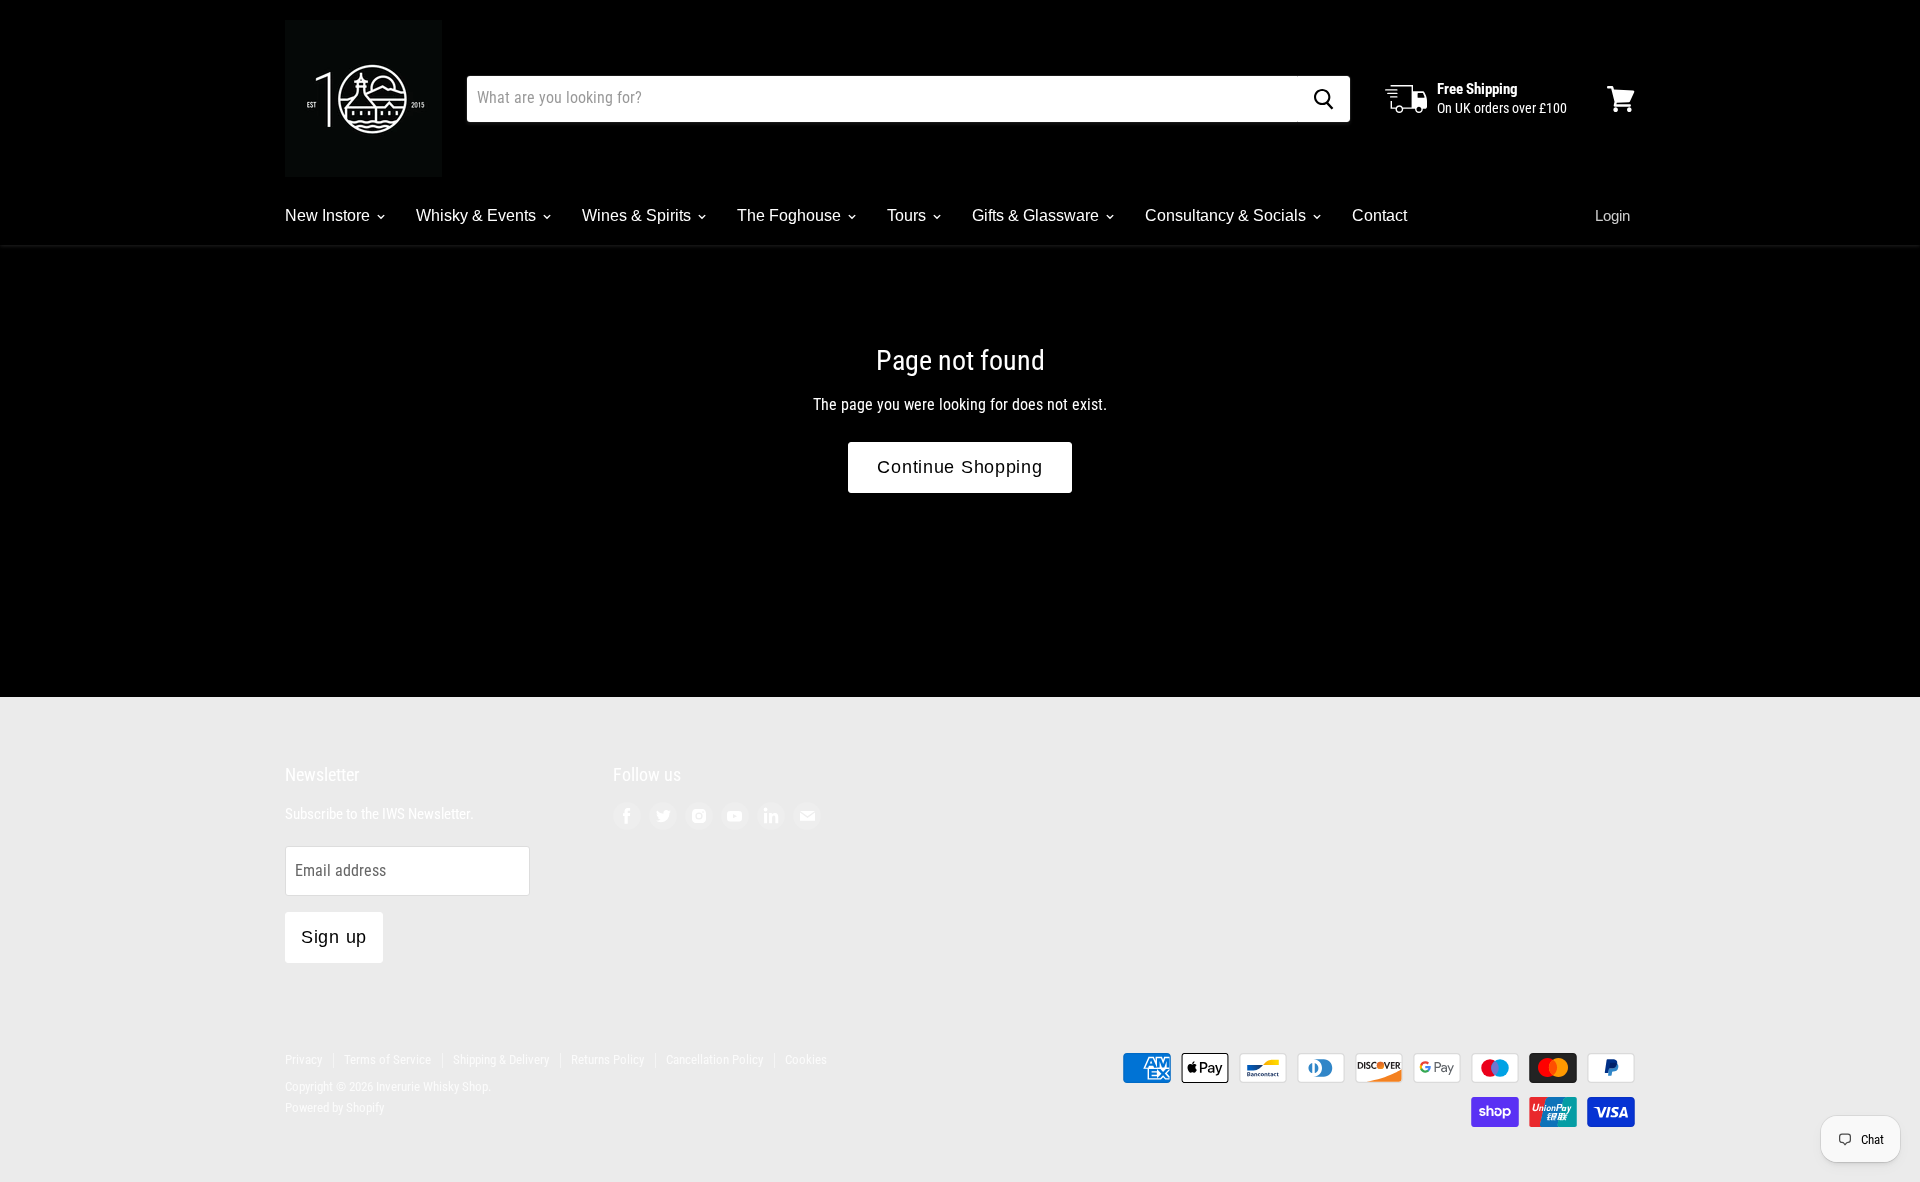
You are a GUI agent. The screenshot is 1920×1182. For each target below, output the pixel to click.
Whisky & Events (478, 215)
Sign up (334, 937)
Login (1612, 215)
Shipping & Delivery (501, 1059)
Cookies (806, 1059)
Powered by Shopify (334, 1107)
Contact (1379, 215)
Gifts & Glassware (1037, 215)
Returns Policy (607, 1059)
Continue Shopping (959, 467)
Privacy (303, 1059)
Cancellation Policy (714, 1059)
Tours (908, 215)
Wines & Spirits (638, 215)
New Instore (329, 215)
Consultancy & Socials (1227, 215)
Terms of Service (387, 1059)
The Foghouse (791, 215)
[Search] (1323, 99)
